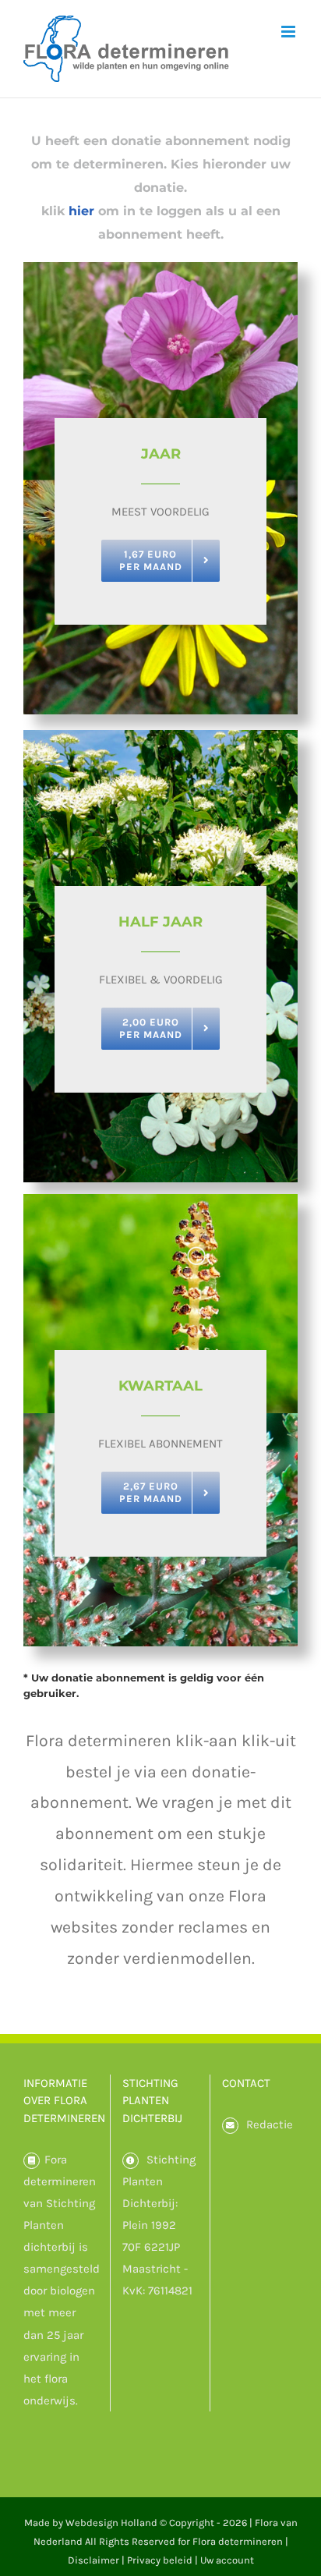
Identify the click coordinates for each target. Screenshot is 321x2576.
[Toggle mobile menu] (289, 32)
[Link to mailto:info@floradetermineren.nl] (230, 2126)
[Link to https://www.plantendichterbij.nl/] (131, 2161)
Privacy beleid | (164, 2560)
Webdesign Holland (111, 2523)
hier (81, 211)
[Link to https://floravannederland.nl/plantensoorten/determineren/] (32, 2161)
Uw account (227, 2560)
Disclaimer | (97, 2560)
